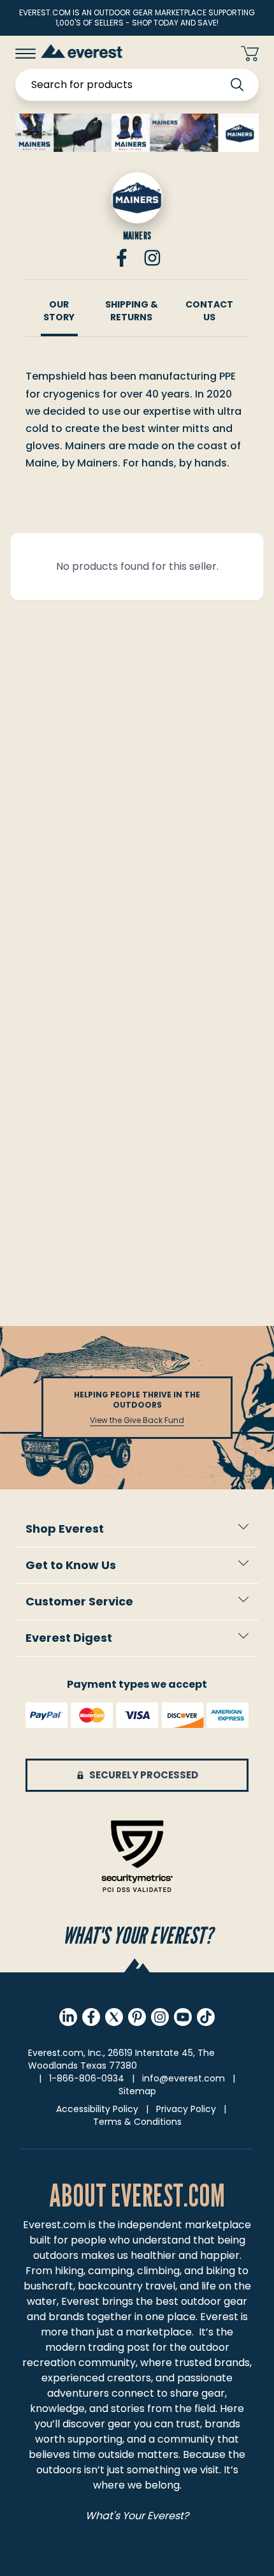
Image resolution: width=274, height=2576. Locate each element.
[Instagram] (152, 258)
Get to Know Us (71, 1565)
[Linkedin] (68, 2017)
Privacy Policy (186, 2109)
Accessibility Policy (97, 2109)
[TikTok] (206, 2017)
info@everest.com (184, 2078)
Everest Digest (69, 1638)
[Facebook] (122, 258)
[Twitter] (114, 2017)
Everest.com (54, 2225)
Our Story (59, 311)
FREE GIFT (205, 54)
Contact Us (209, 311)
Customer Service (79, 1601)
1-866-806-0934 (87, 2078)
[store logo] (82, 51)
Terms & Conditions (137, 2122)
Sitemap (137, 2091)
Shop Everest (65, 1529)
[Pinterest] (137, 2017)
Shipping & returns (132, 311)
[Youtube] (183, 2017)
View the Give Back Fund (137, 1420)
